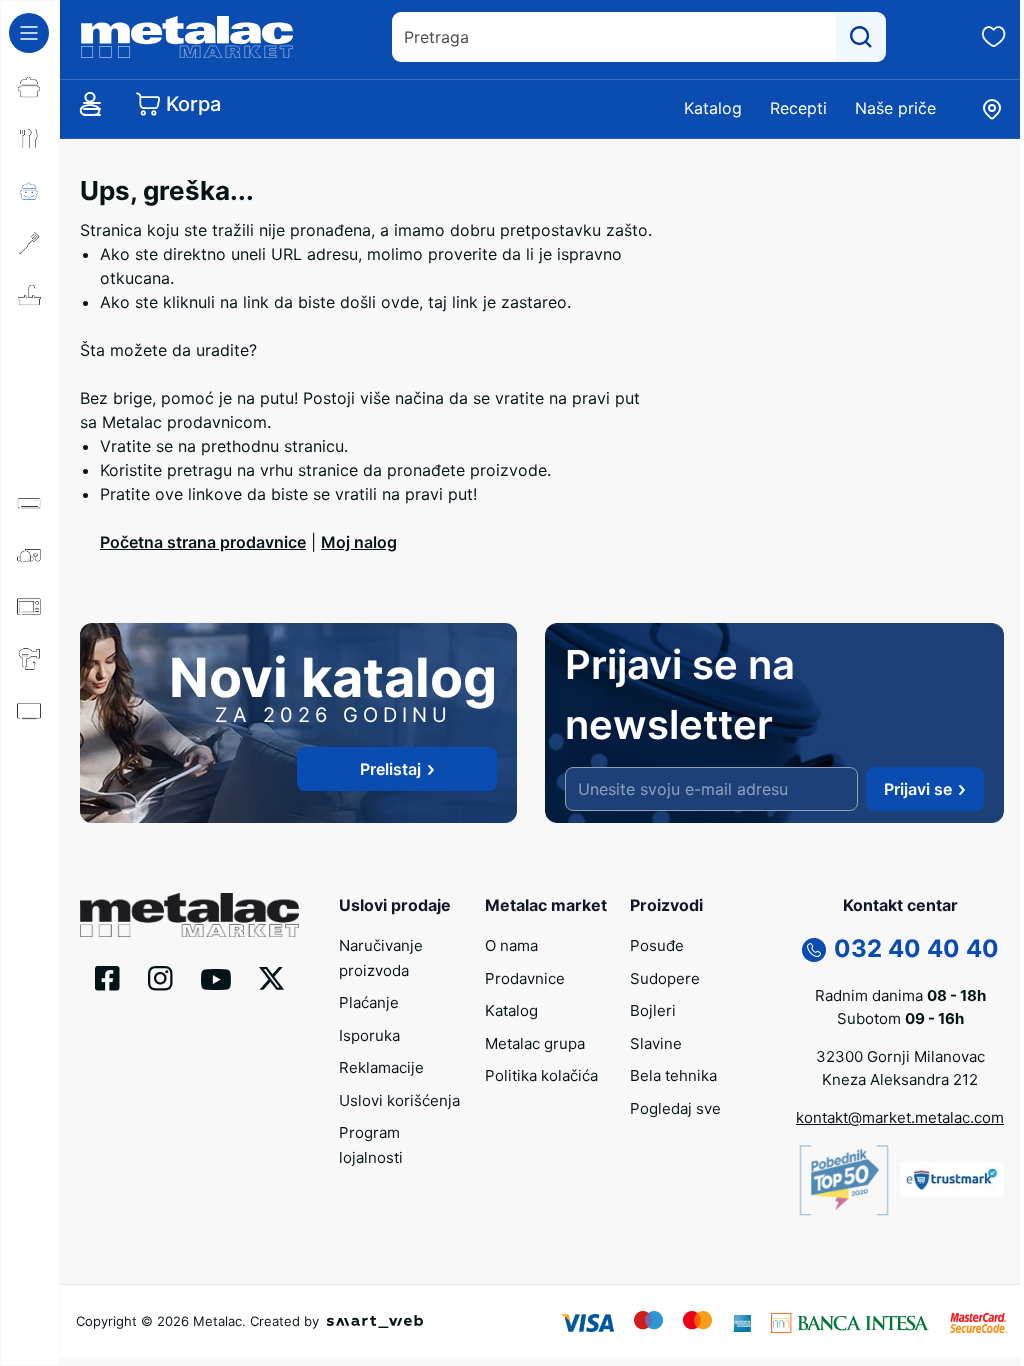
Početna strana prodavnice (203, 542)
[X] (272, 977)
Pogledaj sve (675, 1108)
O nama (511, 945)
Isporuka (369, 1035)
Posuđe (657, 945)
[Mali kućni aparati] (30, 555)
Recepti (798, 108)
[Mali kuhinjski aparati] (30, 607)
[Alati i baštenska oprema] (30, 919)
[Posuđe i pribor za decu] (30, 191)
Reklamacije (381, 1067)
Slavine (656, 1043)
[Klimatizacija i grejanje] (30, 503)
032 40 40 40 (916, 948)
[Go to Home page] (187, 37)
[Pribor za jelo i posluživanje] (30, 139)
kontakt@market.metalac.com (900, 1117)
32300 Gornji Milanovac (900, 1056)
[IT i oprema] (30, 815)
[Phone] (814, 949)
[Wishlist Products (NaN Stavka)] (994, 37)
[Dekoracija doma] (30, 867)
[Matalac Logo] (189, 913)
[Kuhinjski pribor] (30, 243)
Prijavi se (918, 789)
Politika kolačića (541, 1075)
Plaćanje (369, 1002)
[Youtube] (216, 978)
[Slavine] (30, 399)
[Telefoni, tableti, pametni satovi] (30, 763)
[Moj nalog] (90, 104)
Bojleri (653, 1010)
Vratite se (136, 446)
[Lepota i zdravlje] (30, 659)
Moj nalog (359, 542)
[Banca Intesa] (850, 1321)
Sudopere (665, 978)
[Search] (861, 37)
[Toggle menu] (29, 33)
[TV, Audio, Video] (30, 711)
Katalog (713, 108)
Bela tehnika (673, 1075)
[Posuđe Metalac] (30, 87)
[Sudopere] (30, 295)
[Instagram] (160, 977)
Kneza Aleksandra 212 (900, 1079)
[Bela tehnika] (30, 451)
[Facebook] (107, 977)
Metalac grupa (535, 1043)
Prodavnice (525, 978)
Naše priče (895, 108)
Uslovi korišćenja (399, 1100)
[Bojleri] (30, 347)
